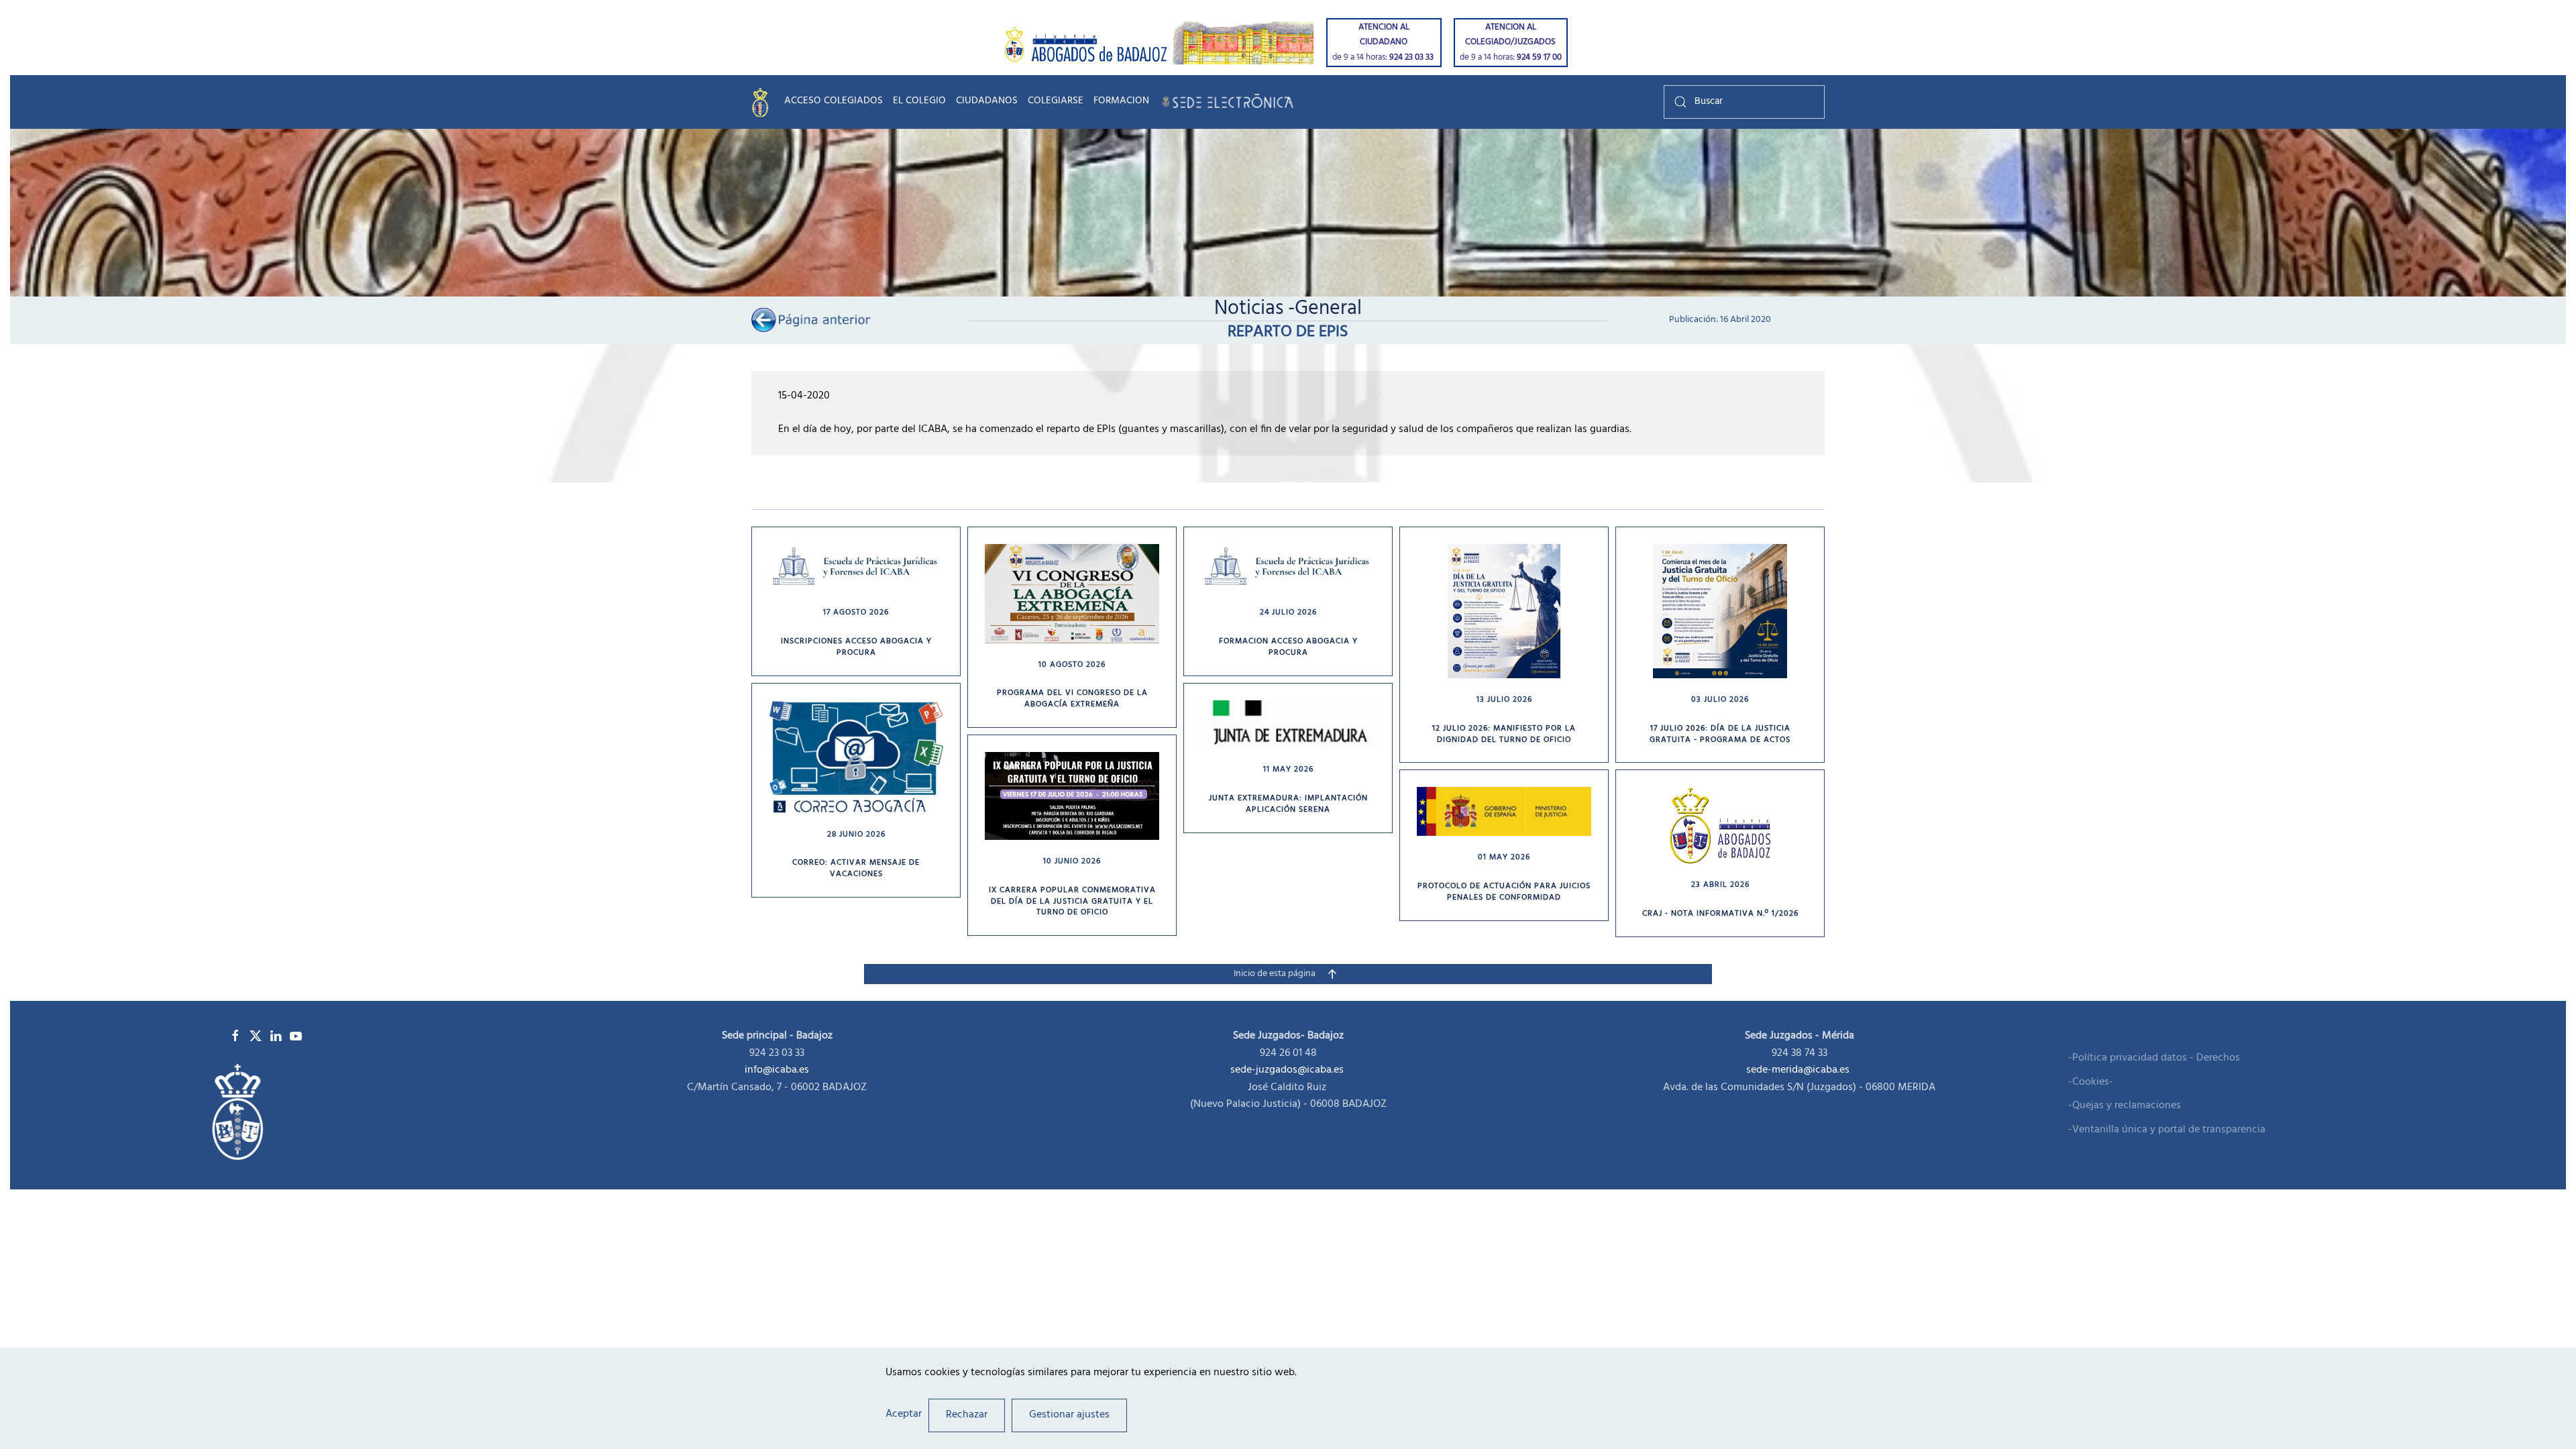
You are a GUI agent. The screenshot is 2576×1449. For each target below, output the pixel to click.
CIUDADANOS (987, 102)
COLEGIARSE (1056, 102)
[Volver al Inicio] (763, 102)
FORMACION (1121, 102)
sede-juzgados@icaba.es (1287, 1070)
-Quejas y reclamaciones (2125, 1106)
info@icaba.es (777, 1070)
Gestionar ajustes (1069, 1415)
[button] (1332, 974)
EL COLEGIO (919, 102)
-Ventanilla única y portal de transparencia (2167, 1130)
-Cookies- (2091, 1083)
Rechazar (967, 1415)
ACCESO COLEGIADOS (834, 102)
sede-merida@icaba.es (1799, 1070)
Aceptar (904, 1415)
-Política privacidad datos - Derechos (2154, 1059)
